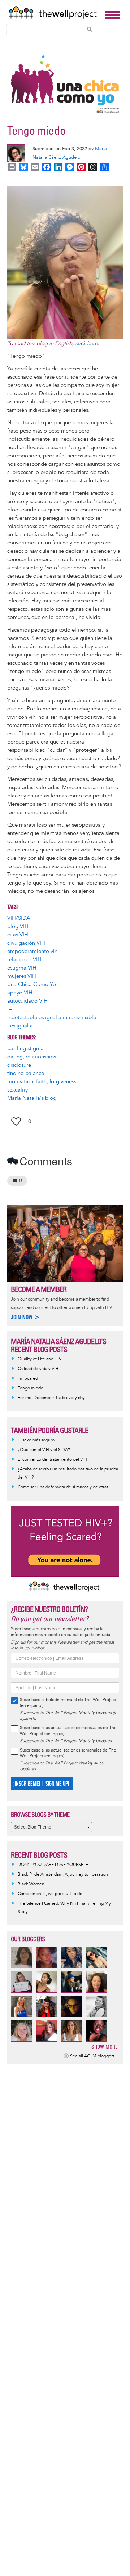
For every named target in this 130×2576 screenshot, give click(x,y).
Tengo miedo (31, 1388)
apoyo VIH (20, 993)
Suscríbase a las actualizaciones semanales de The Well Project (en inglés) (68, 1753)
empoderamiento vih (32, 951)
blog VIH (18, 927)
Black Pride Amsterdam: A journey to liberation (63, 1874)
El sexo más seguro (36, 1440)
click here (86, 344)
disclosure (19, 1065)
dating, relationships (32, 1057)
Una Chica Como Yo (32, 984)
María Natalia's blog (32, 1098)
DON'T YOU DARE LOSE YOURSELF (53, 1865)
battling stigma (25, 1049)
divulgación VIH (26, 943)
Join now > (25, 1317)
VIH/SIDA (19, 918)
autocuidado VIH (27, 1001)
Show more (105, 2047)
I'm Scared (28, 1379)
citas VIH (18, 935)
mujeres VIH (22, 976)
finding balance (26, 1073)
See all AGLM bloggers (92, 2056)
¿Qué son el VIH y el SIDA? (44, 1450)
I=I (10, 1009)
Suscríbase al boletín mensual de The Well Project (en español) (68, 1703)
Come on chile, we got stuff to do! (51, 1894)
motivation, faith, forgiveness (42, 1082)
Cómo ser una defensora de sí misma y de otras (63, 1487)
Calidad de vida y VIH (38, 1369)
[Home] (55, 13)
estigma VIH (22, 968)
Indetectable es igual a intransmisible (52, 1018)
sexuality (18, 1090)
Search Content (90, 29)
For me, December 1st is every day (51, 1398)
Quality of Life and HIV (40, 1359)
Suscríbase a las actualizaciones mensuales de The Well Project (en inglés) (68, 1731)
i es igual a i (21, 1026)
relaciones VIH (24, 960)
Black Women (31, 1884)
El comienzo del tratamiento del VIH (52, 1459)
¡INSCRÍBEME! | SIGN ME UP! (41, 1784)
